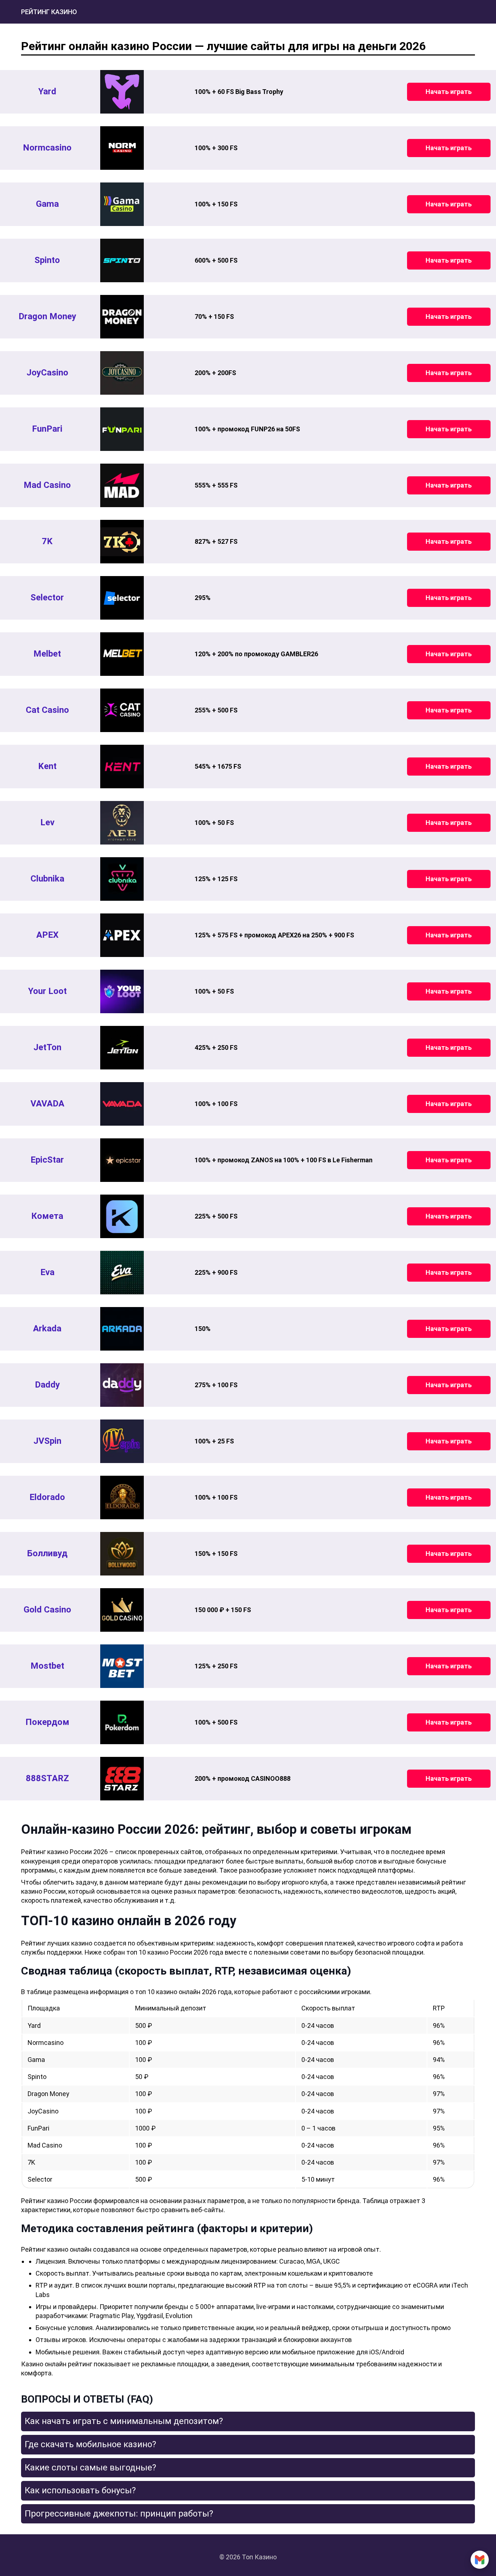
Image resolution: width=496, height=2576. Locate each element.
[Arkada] (122, 1329)
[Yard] (122, 92)
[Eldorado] (122, 1497)
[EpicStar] (122, 1160)
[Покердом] (122, 1722)
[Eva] (122, 1273)
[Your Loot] (122, 991)
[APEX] (122, 935)
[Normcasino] (122, 148)
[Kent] (122, 767)
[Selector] (122, 598)
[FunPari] (122, 429)
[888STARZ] (122, 1779)
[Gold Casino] (122, 1610)
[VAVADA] (122, 1104)
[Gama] (122, 204)
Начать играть (449, 92)
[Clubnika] (122, 879)
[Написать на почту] (480, 2560)
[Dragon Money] (122, 317)
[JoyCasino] (122, 373)
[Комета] (122, 1216)
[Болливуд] (122, 1554)
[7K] (122, 542)
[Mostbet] (122, 1666)
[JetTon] (122, 1048)
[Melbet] (122, 654)
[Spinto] (122, 260)
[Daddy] (122, 1385)
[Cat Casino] (122, 710)
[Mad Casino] (122, 485)
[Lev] (122, 823)
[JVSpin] (122, 1441)
